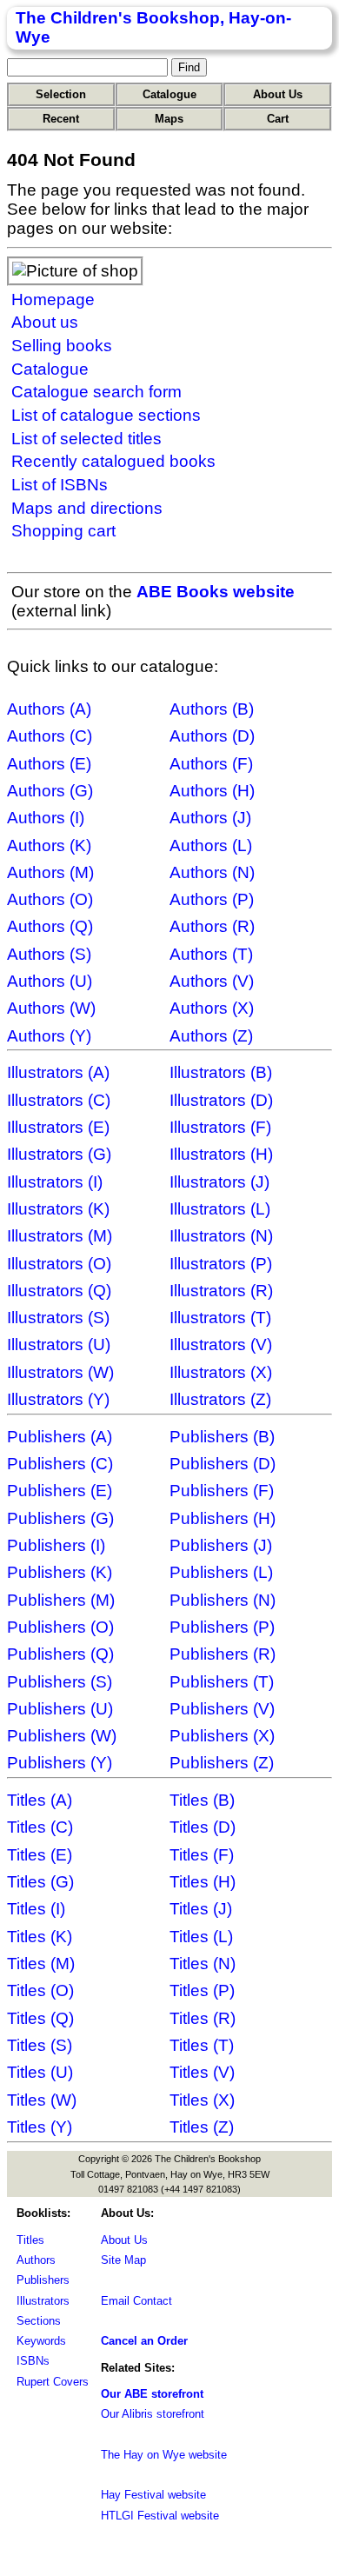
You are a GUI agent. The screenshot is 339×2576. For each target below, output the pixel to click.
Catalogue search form (96, 392)
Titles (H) (203, 1882)
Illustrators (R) (221, 1291)
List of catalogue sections (106, 415)
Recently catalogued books (113, 461)
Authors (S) (49, 954)
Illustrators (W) (60, 1372)
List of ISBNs (60, 485)
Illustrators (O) (59, 1264)
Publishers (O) (60, 1627)
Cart (278, 119)
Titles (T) (202, 2045)
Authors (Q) (50, 926)
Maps (169, 119)
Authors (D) (212, 736)
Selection (61, 94)
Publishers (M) (61, 1600)
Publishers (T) (222, 1682)
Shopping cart (63, 531)
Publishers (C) (60, 1464)
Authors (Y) (49, 1036)
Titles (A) (40, 1800)
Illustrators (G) (59, 1154)
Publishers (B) (222, 1437)
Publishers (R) (223, 1654)
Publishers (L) (221, 1572)
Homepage (53, 300)
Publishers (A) (60, 1437)
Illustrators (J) (219, 1182)
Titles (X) (202, 2100)
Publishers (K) (60, 1572)
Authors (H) (212, 791)
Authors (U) (50, 981)
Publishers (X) (222, 1736)
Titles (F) (202, 1855)
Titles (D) (203, 1827)
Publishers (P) (222, 1627)
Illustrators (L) (220, 1209)
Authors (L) (211, 845)
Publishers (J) (221, 1545)
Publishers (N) (223, 1600)
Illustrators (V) (221, 1345)
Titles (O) (40, 1990)
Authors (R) (212, 926)
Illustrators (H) (221, 1154)
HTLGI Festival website (160, 2516)
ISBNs (33, 2361)
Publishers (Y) (60, 1763)
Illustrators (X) (221, 1372)
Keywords (41, 2341)
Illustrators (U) (59, 1345)
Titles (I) (36, 1909)
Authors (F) (211, 764)
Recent (61, 119)
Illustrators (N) (221, 1236)
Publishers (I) (56, 1545)
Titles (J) (201, 1909)
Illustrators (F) (220, 1127)
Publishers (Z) (222, 1763)
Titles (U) (40, 2072)
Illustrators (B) (221, 1072)
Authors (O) (50, 899)
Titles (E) (40, 1855)
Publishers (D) (223, 1464)
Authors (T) (211, 954)
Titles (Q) (40, 2018)
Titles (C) (40, 1827)
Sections (39, 2321)
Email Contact (136, 2301)
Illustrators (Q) (59, 1291)
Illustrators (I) (55, 1182)
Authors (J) (210, 818)
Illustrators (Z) (220, 1399)
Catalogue (169, 94)
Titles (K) (40, 1937)
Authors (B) (212, 709)
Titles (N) (203, 1964)
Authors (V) (212, 981)
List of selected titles (86, 439)
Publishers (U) (60, 1709)
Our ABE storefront (152, 2394)
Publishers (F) (222, 1491)
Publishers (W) (62, 1736)
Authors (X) (212, 1008)
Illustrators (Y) (58, 1399)
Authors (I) (46, 818)
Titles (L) (201, 1937)
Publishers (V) (222, 1709)
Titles (30, 2240)
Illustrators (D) (221, 1100)
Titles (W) (42, 2100)
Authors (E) (49, 764)
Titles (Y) (40, 2127)
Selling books (62, 346)
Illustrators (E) (58, 1127)
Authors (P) (212, 899)
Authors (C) (50, 736)
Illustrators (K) (58, 1209)
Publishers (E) (60, 1491)
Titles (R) (203, 2018)
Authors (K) (49, 845)
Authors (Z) (211, 1036)
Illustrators (43, 2301)
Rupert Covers (53, 2382)
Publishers (43, 2280)
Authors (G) (50, 791)
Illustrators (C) (59, 1100)
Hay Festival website (153, 2495)
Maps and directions (87, 508)
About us (45, 322)
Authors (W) (51, 1008)
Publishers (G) (60, 1518)
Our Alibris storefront (153, 2414)
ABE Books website (216, 592)
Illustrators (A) (58, 1072)
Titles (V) (202, 2072)
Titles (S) (40, 2045)
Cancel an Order (144, 2341)
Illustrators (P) (221, 1264)
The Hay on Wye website (164, 2455)
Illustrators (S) (58, 1318)
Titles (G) (40, 1882)
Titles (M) (41, 1964)
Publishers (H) (223, 1518)
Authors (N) (212, 872)
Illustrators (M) (60, 1236)
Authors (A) (49, 709)
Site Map (123, 2260)
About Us (278, 94)
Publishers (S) (60, 1682)
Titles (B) (202, 1800)
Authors (36, 2260)
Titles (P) (202, 1990)
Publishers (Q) (60, 1654)
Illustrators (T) (220, 1318)
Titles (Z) (202, 2127)
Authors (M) (50, 872)
